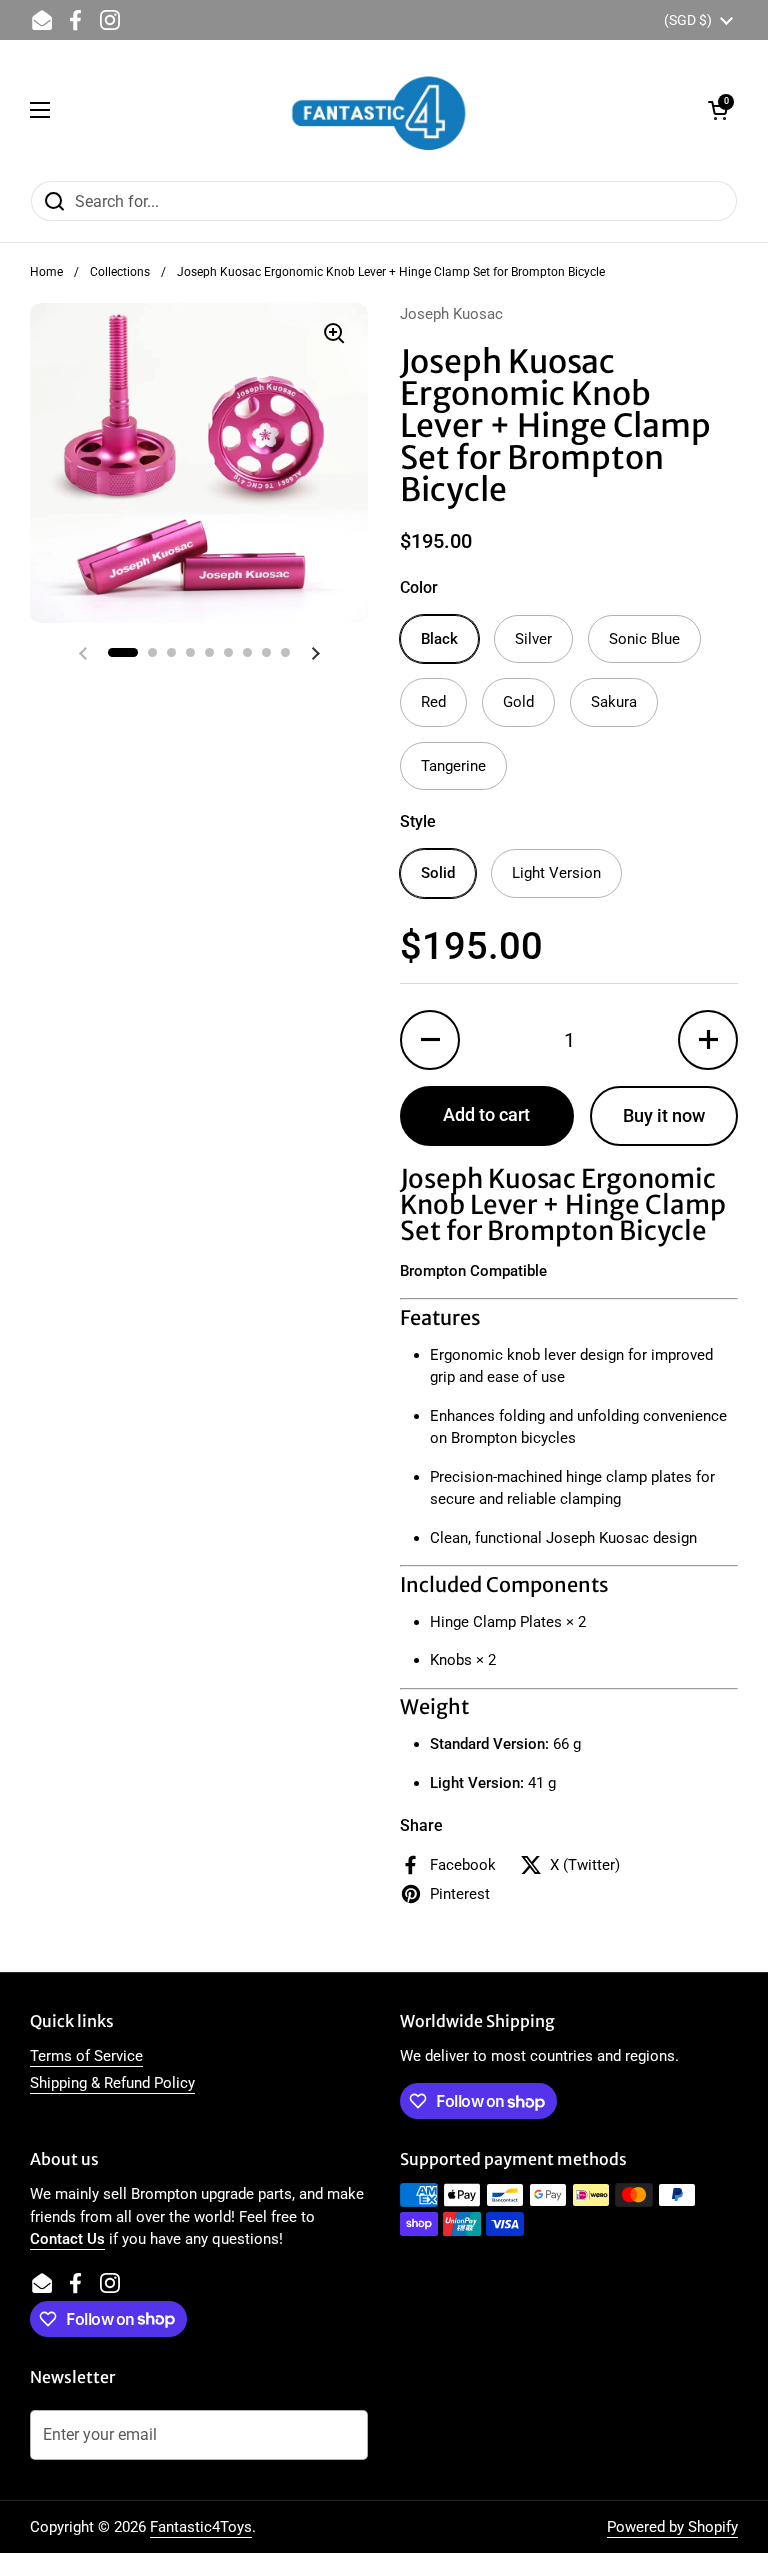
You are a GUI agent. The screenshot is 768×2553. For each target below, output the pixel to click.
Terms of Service (86, 2056)
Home (46, 272)
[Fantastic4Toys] (379, 110)
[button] (718, 110)
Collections (120, 272)
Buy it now (664, 1115)
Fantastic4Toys (201, 2527)
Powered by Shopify (672, 2527)
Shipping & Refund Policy (112, 2083)
